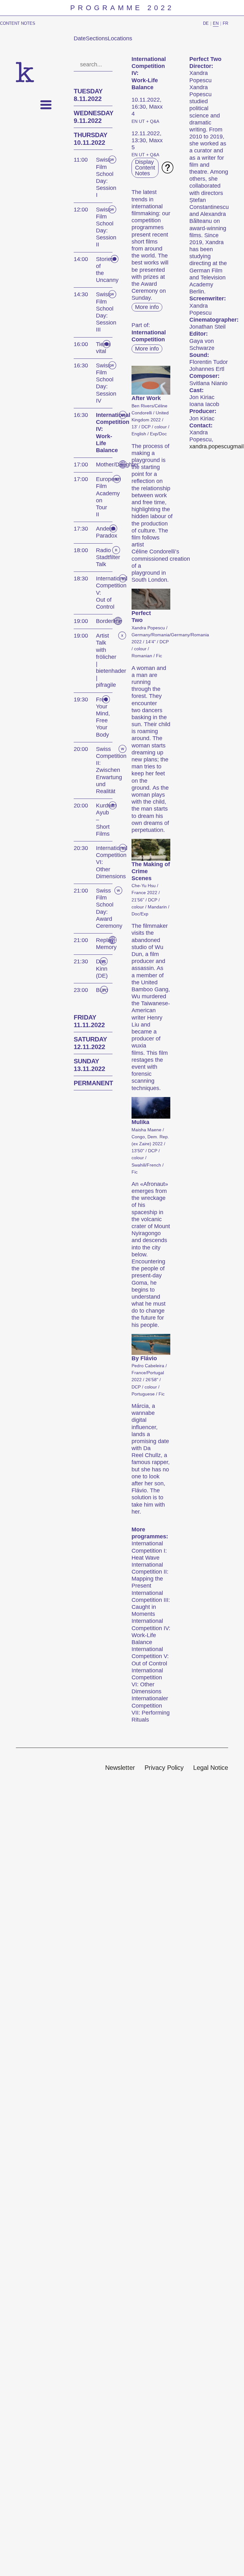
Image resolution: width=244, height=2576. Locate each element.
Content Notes (18, 23)
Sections (97, 38)
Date (80, 38)
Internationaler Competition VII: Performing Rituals (151, 1709)
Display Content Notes (145, 168)
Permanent (93, 1083)
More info (147, 307)
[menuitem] (120, 1768)
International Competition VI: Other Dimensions (147, 1681)
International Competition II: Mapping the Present (150, 1575)
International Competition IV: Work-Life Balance (151, 1632)
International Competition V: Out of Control (150, 1656)
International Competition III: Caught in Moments (151, 1604)
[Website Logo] (25, 72)
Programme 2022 (122, 8)
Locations (120, 38)
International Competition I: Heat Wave (149, 1550)
